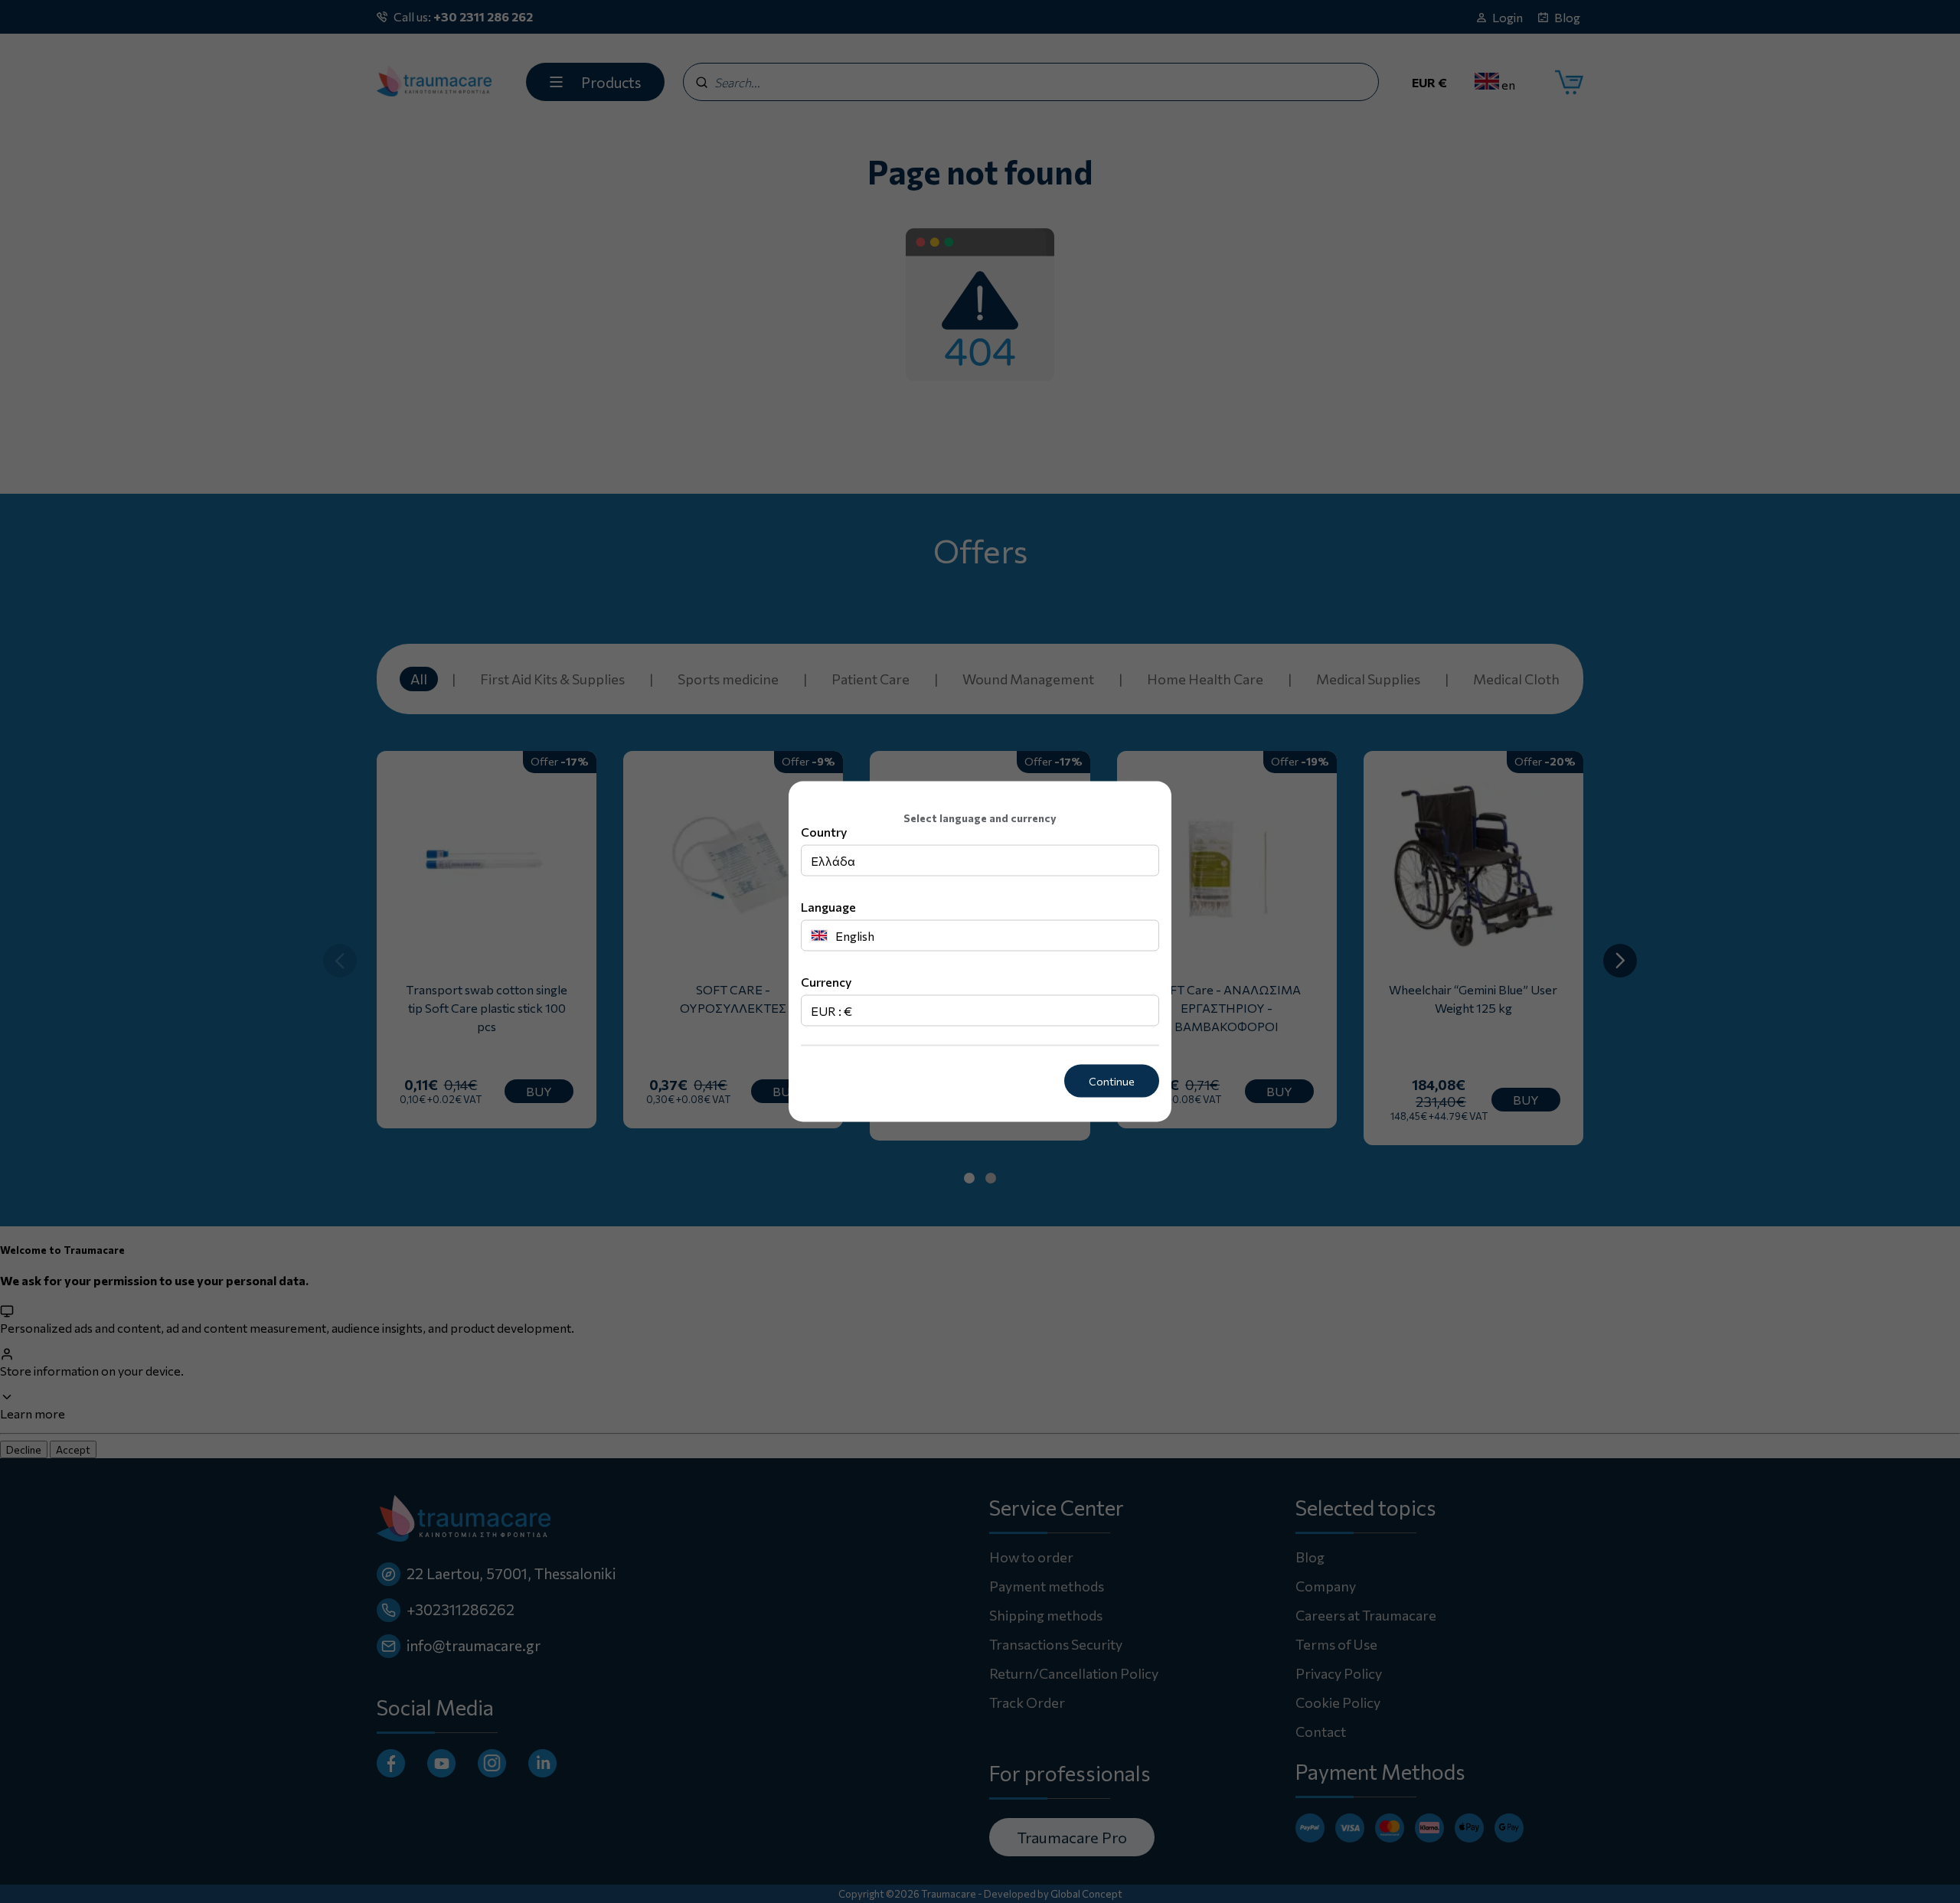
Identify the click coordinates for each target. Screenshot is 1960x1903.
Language (828, 907)
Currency (826, 982)
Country (824, 832)
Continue (1112, 1081)
